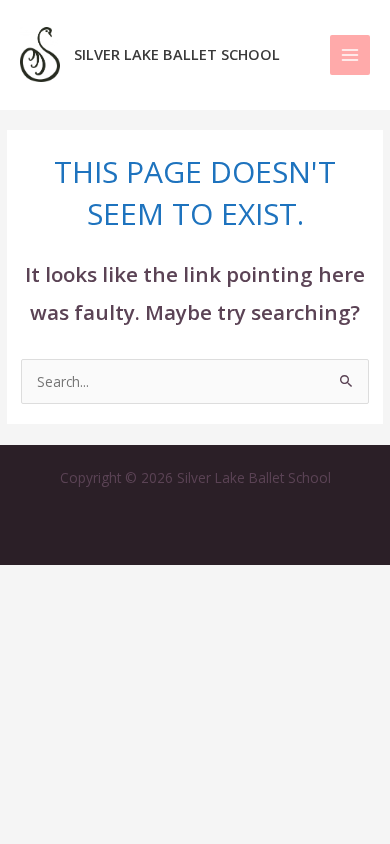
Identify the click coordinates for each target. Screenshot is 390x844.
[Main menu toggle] (350, 55)
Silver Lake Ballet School (177, 54)
